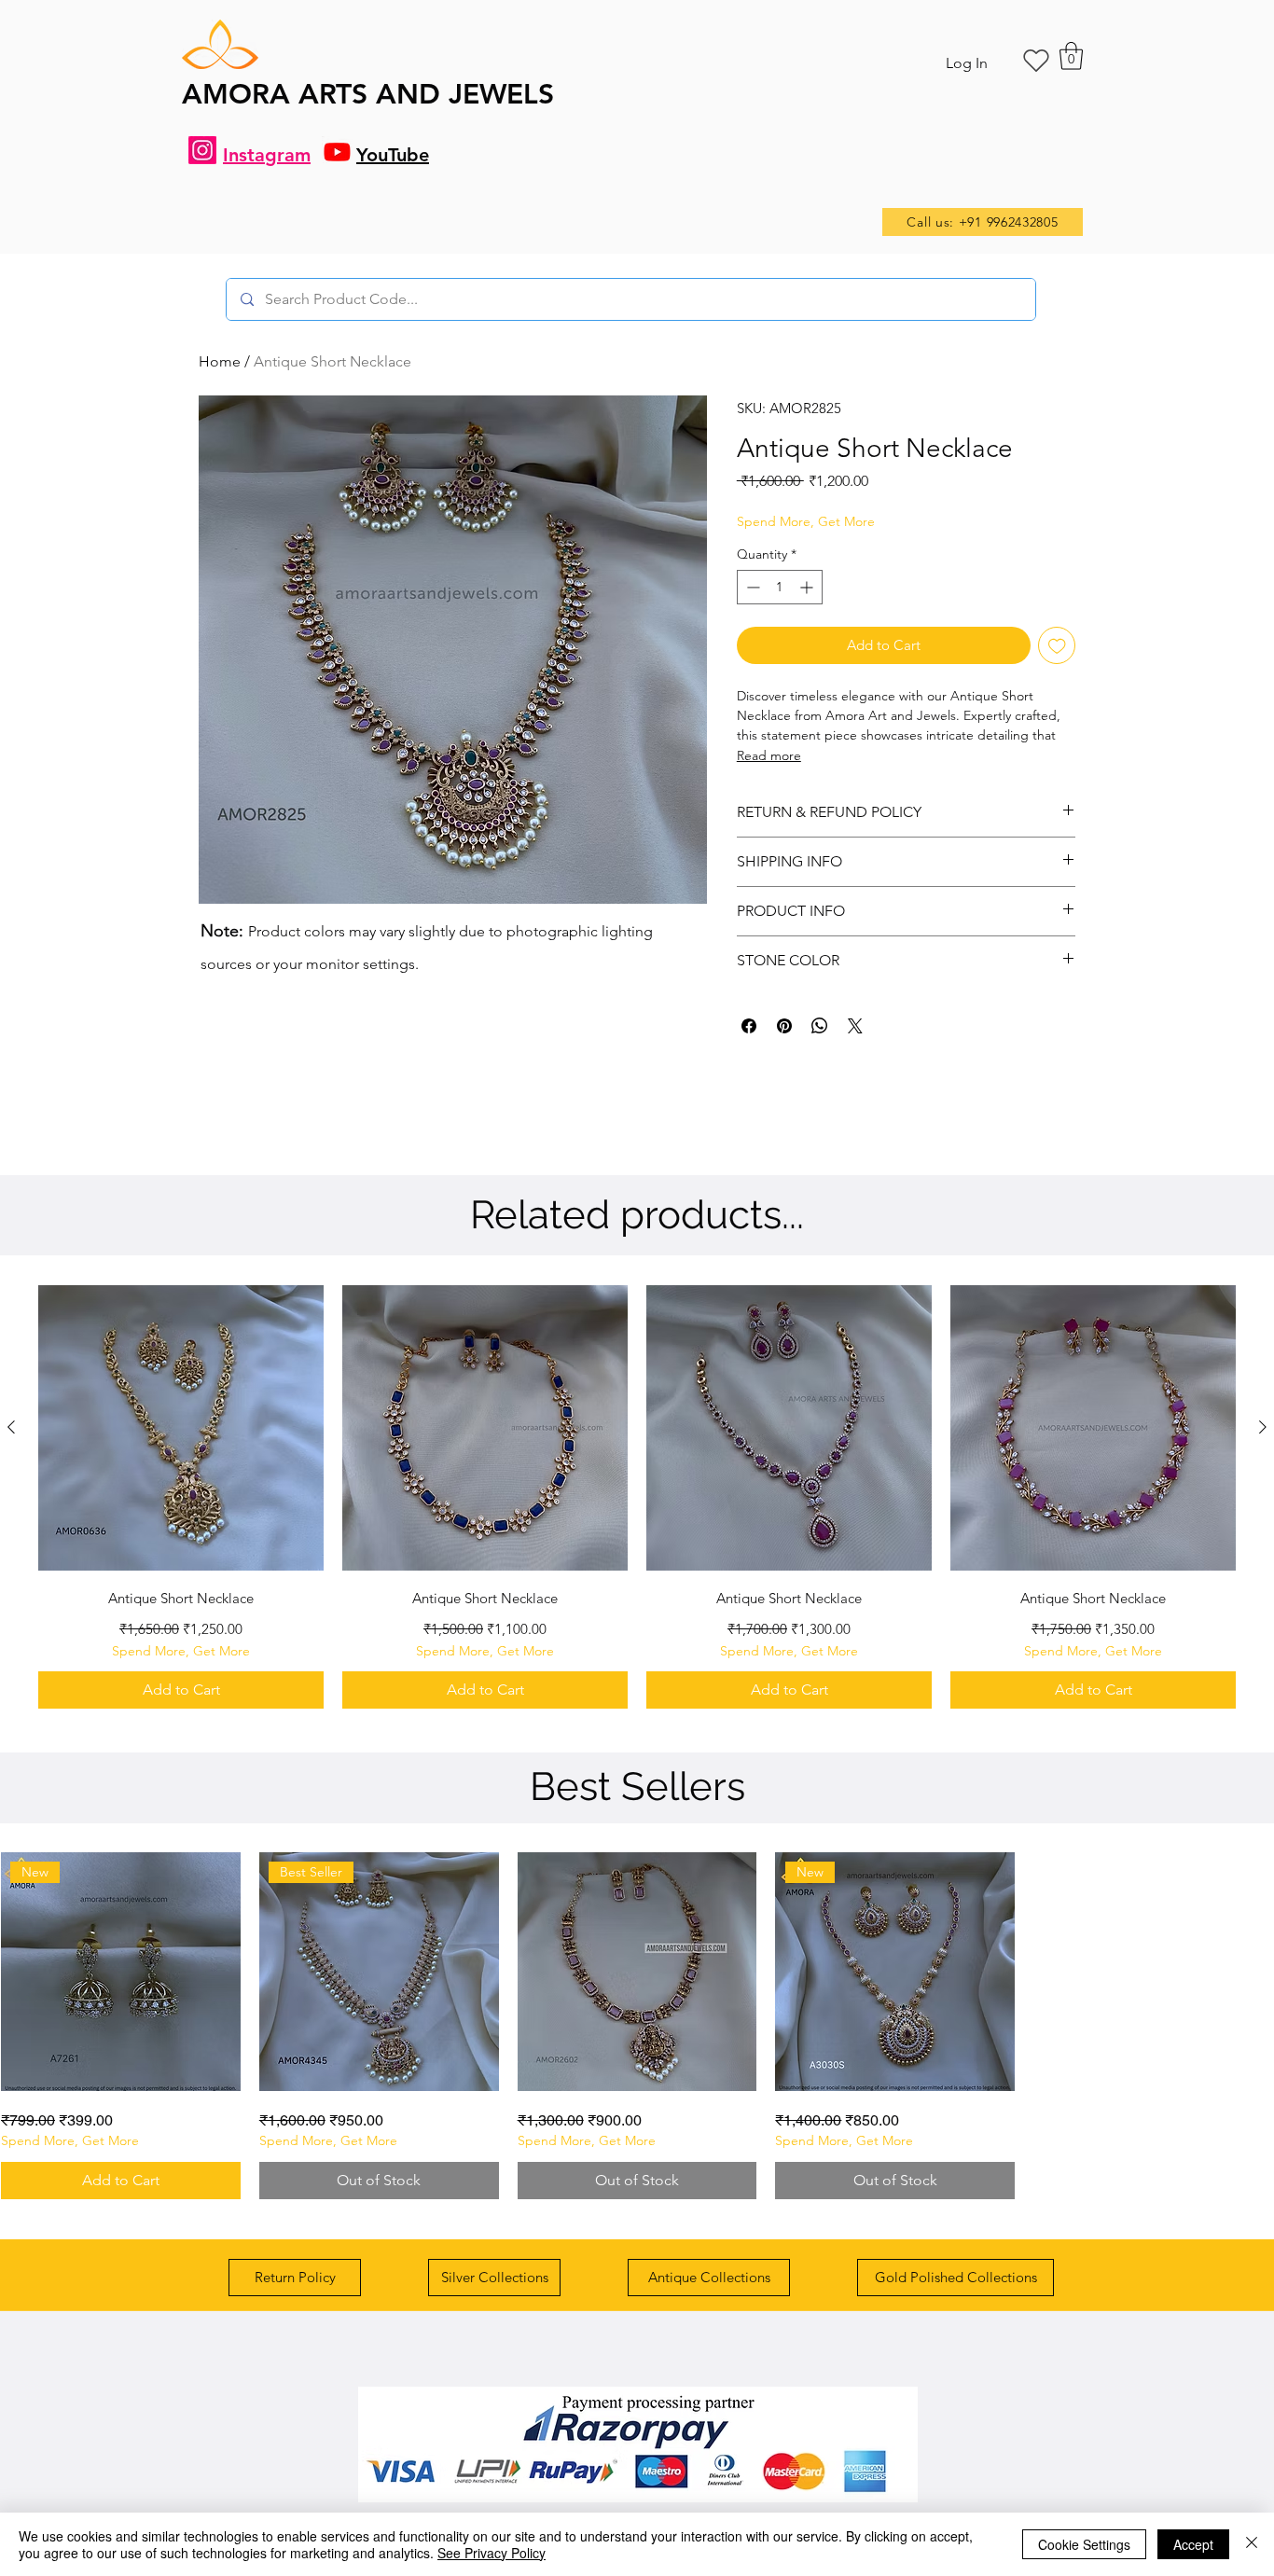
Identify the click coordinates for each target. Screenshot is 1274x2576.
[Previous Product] (11, 1427)
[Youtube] (337, 152)
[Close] (1252, 2544)
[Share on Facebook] (749, 1026)
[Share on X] (855, 1026)
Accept (1193, 2544)
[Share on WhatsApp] (820, 1026)
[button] (1071, 56)
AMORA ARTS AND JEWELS (368, 94)
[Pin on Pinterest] (784, 1026)
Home (220, 361)
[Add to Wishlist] (1057, 646)
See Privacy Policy (492, 2553)
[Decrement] (751, 587)
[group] (637, 1497)
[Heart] (1036, 61)
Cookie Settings (1084, 2544)
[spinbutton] (780, 587)
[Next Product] (1263, 1427)
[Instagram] (202, 150)
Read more (769, 755)
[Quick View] (181, 1428)
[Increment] (808, 587)
